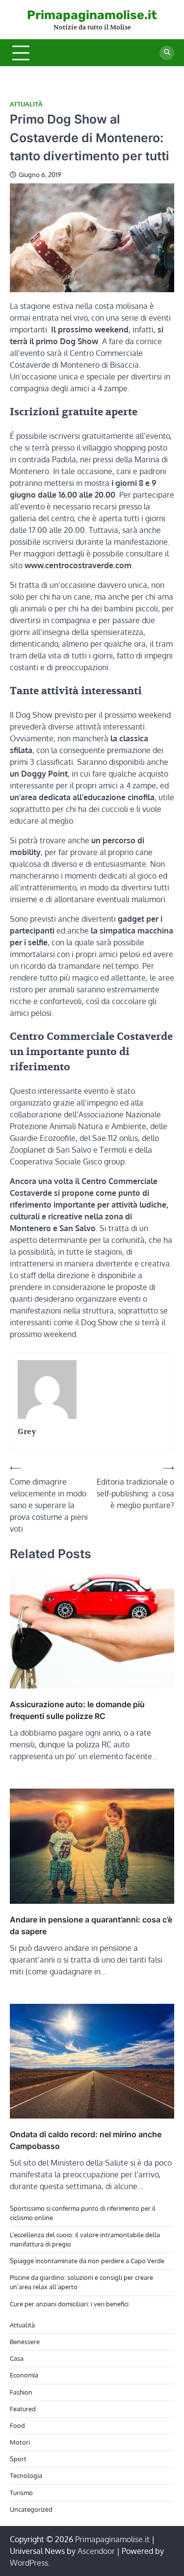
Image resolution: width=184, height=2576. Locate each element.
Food (17, 2425)
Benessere (25, 2342)
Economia (24, 2375)
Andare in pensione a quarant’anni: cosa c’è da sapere (91, 1925)
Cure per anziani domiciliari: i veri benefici (69, 2304)
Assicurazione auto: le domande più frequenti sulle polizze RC (77, 1710)
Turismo (21, 2493)
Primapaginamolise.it (92, 15)
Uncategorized (31, 2509)
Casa (17, 2358)
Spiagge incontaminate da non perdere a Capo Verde (87, 2261)
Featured (23, 2409)
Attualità (26, 104)
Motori (20, 2442)
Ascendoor (96, 2551)
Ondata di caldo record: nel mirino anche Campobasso (86, 2140)
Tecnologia (26, 2475)
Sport (18, 2459)
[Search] (167, 53)
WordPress (29, 2563)
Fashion (21, 2392)
